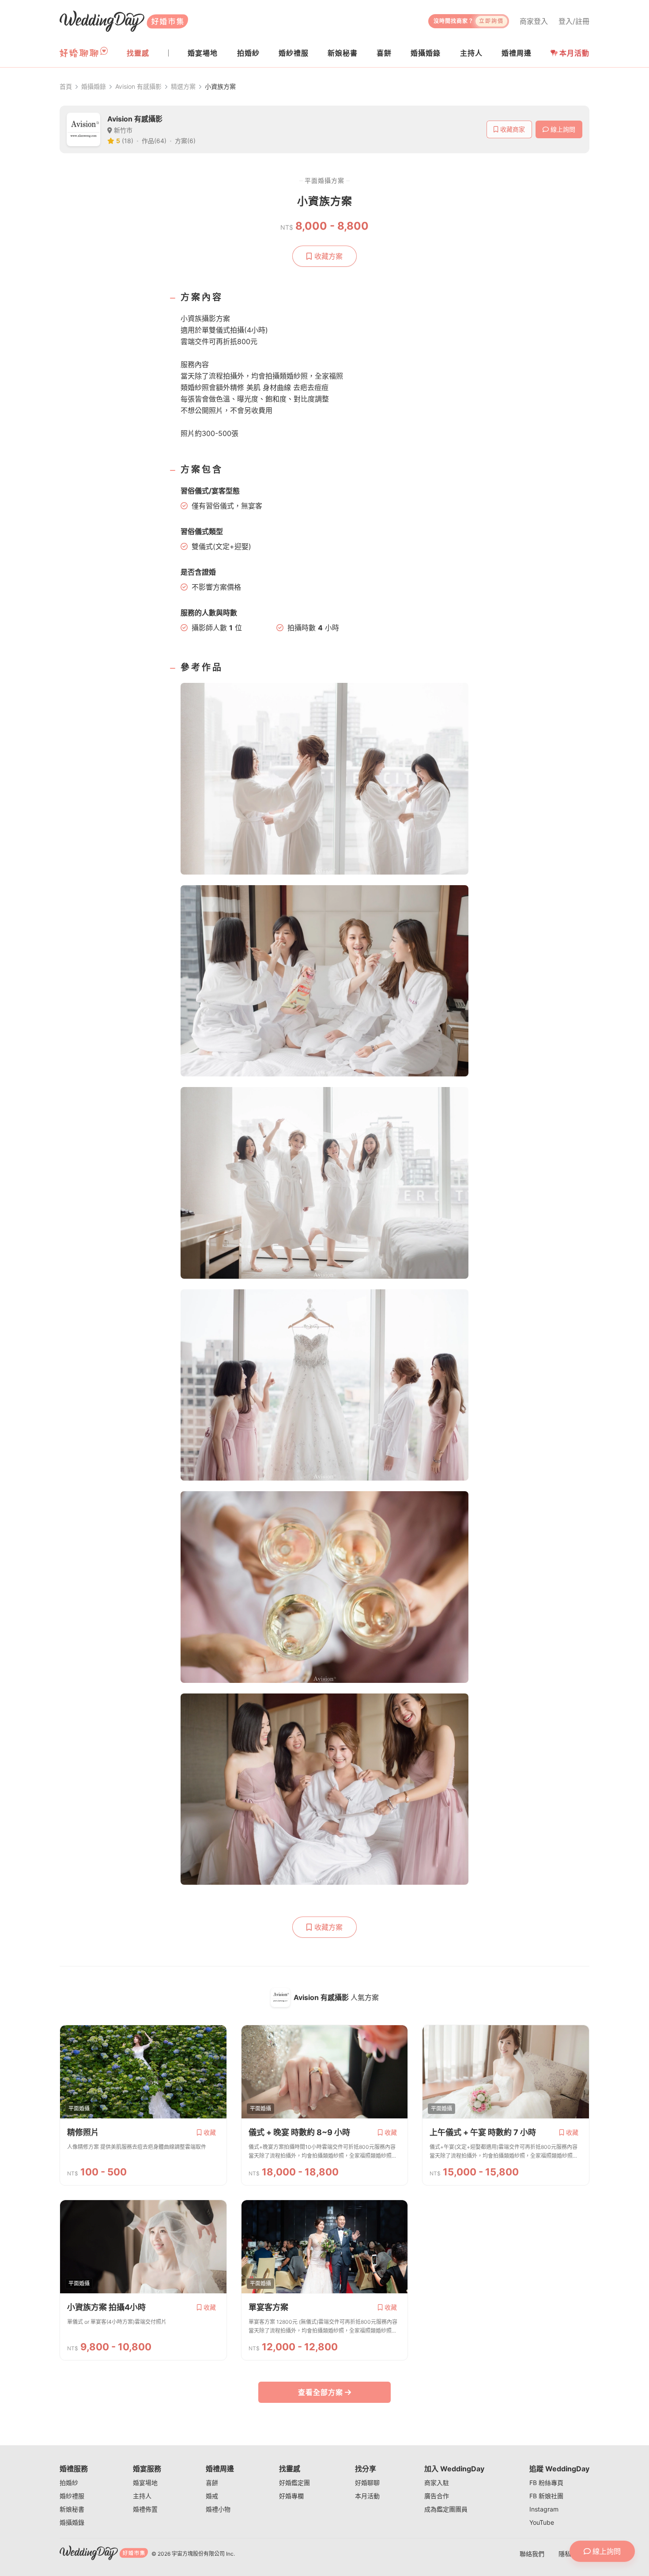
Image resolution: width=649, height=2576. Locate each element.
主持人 (142, 2496)
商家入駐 (437, 2483)
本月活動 (574, 53)
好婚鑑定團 (294, 2483)
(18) (128, 141)
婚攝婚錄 (94, 86)
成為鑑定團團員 (446, 2509)
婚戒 (212, 2496)
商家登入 (534, 21)
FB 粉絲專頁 (546, 2483)
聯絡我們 (532, 2554)
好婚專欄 (291, 2496)
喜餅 (212, 2483)
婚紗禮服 (72, 2496)
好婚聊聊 (367, 2483)
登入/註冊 (574, 21)
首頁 (66, 86)
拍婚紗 (69, 2483)
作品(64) (154, 141)
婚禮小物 (218, 2509)
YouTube (542, 2522)
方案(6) (185, 141)
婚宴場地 (145, 2483)
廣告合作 (437, 2496)
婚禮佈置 (145, 2509)
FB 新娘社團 (546, 2496)
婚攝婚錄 (72, 2522)
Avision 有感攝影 (138, 86)
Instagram (544, 2509)
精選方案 (183, 86)
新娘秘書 (72, 2509)
